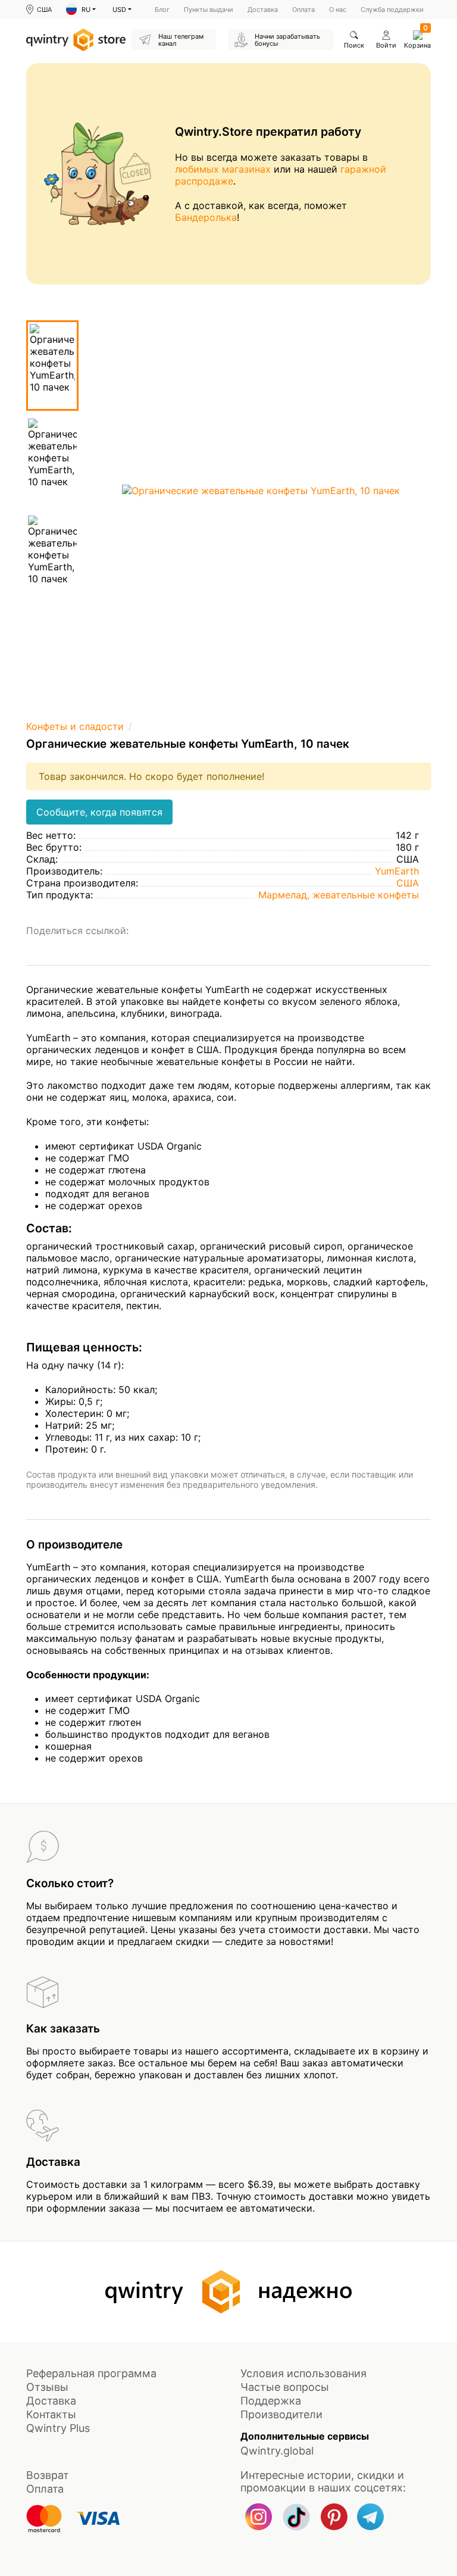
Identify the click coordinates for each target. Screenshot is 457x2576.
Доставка (263, 10)
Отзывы (47, 2387)
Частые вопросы (285, 2387)
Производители (281, 2414)
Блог (162, 10)
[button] (81, 10)
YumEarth (397, 871)
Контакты (51, 2414)
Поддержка (271, 2401)
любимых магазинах (223, 169)
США (408, 883)
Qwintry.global (277, 2451)
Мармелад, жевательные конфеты (339, 895)
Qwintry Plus (58, 2428)
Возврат (48, 2475)
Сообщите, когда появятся (99, 812)
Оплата (303, 10)
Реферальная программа (91, 2373)
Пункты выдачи (209, 10)
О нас (338, 10)
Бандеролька (206, 217)
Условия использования (303, 2373)
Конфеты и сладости (75, 726)
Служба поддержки (392, 10)
